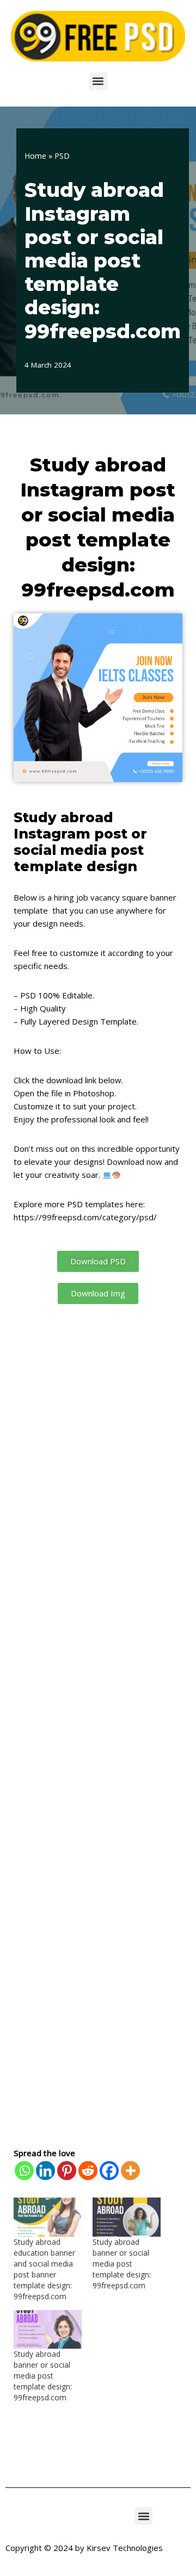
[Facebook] (109, 2171)
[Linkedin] (45, 2171)
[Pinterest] (67, 2171)
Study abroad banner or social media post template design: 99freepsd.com (122, 2264)
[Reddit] (88, 2171)
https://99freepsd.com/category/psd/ (85, 1217)
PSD (62, 156)
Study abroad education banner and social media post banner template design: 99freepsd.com (44, 2269)
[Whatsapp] (24, 2171)
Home (35, 156)
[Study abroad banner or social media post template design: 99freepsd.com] (127, 2217)
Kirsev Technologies (125, 2548)
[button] (98, 81)
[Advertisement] (98, 1725)
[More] (130, 2171)
